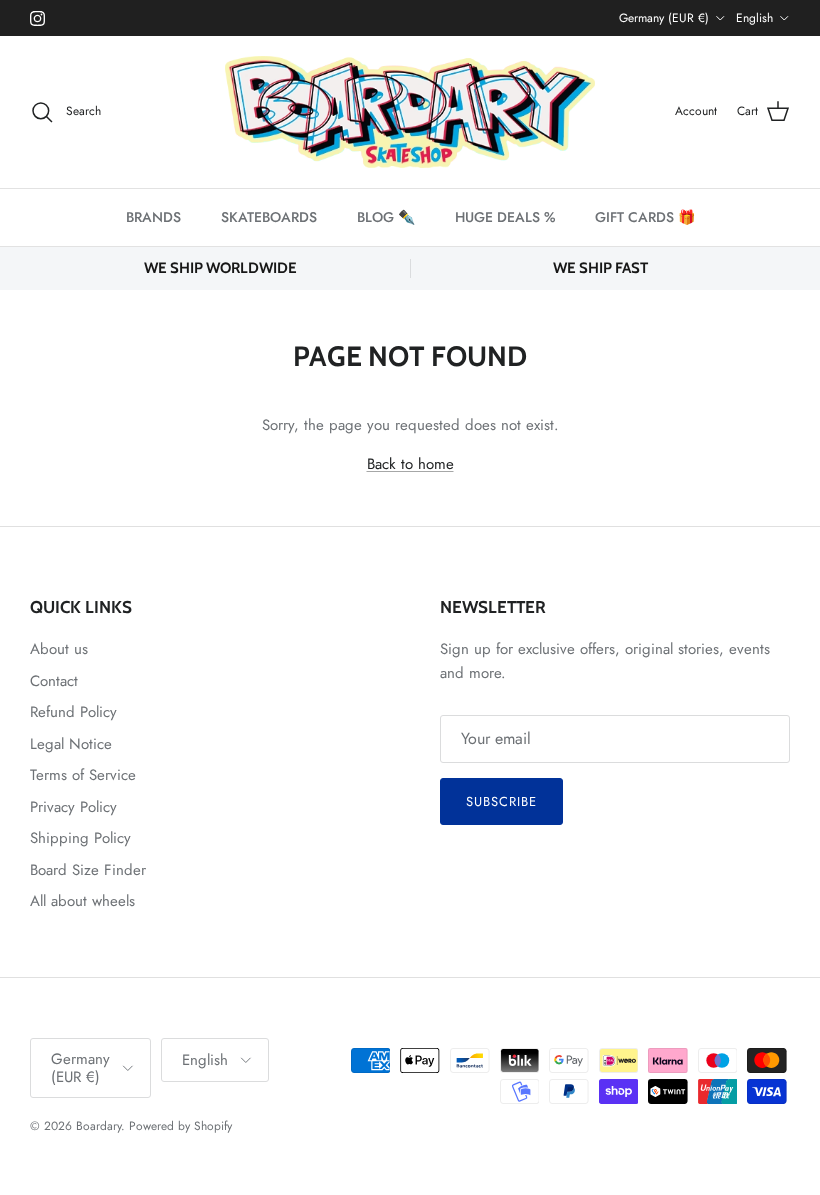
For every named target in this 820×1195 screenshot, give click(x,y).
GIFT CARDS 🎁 (645, 217)
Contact (54, 681)
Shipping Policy (80, 838)
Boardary (98, 1126)
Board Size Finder (88, 870)
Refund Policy (73, 712)
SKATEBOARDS (269, 217)
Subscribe (501, 801)
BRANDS (153, 217)
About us (59, 649)
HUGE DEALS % (505, 217)
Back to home (410, 464)
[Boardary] (410, 112)
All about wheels (82, 901)
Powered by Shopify (180, 1126)
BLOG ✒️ (386, 217)
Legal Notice (71, 744)
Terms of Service (83, 775)
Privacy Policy (73, 807)
